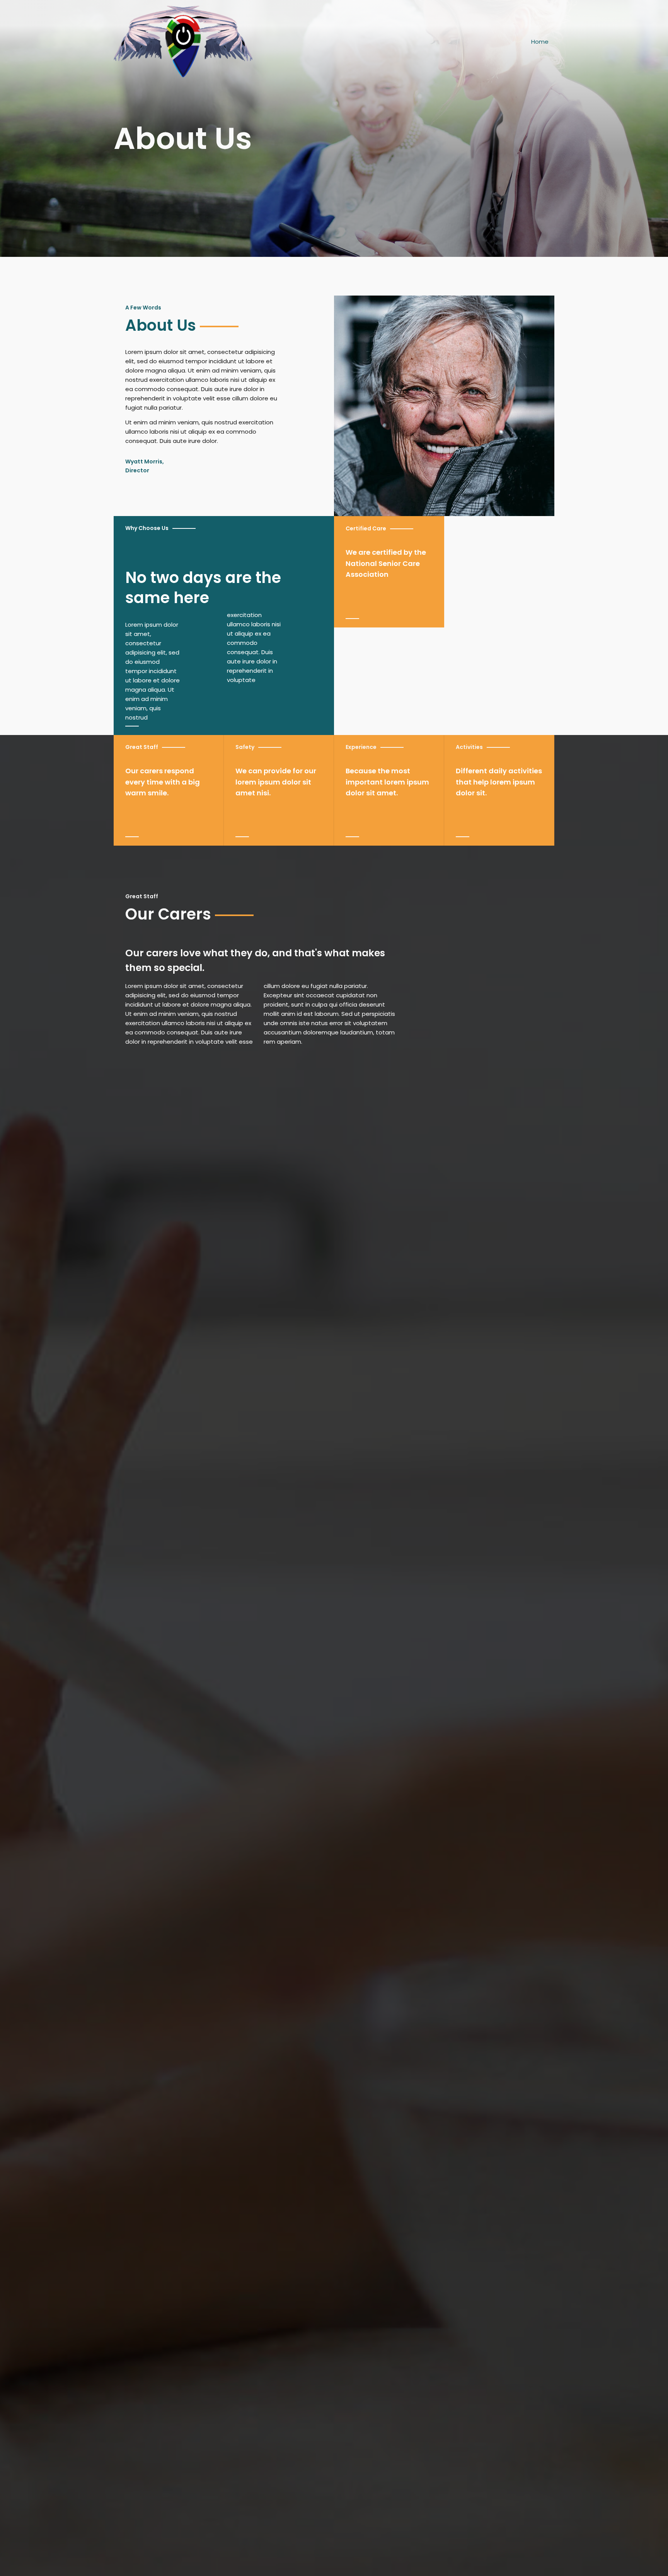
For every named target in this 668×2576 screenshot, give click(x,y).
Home (540, 42)
